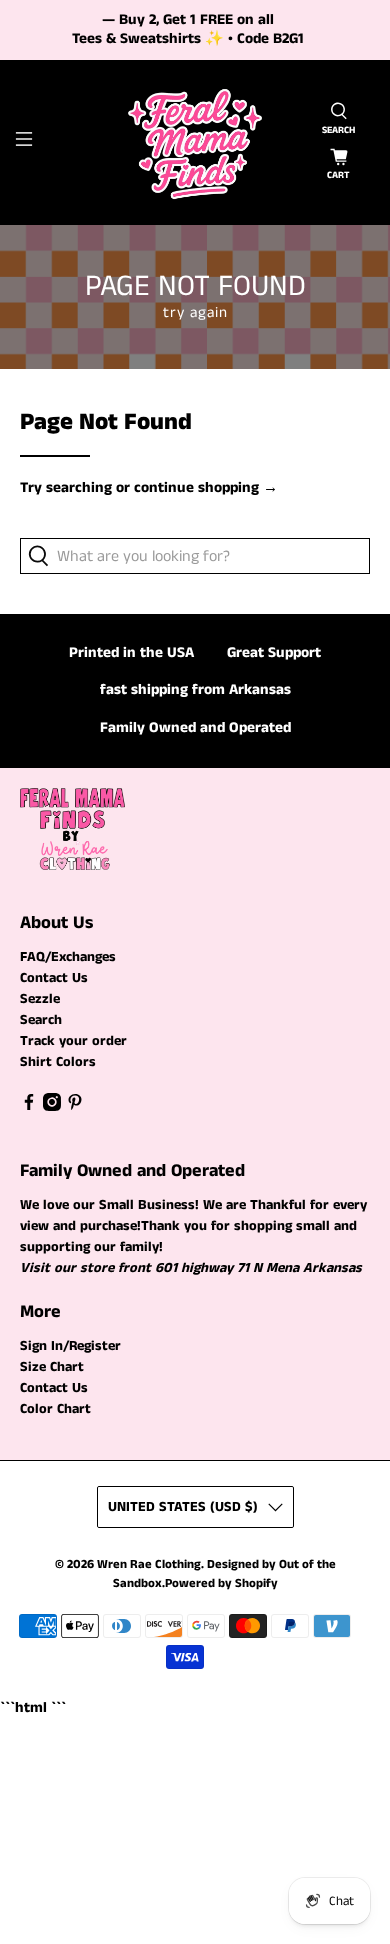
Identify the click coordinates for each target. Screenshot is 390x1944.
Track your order (73, 1041)
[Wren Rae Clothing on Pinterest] (75, 1107)
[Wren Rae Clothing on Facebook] (29, 1107)
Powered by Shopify (221, 1583)
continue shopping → (206, 487)
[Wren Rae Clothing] (195, 142)
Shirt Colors (58, 1062)
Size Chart (52, 1367)
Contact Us (54, 978)
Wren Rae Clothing (149, 1564)
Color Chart (55, 1409)
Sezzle (40, 999)
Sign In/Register (70, 1346)
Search (41, 1020)
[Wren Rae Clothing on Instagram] (52, 1107)
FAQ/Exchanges (68, 957)
